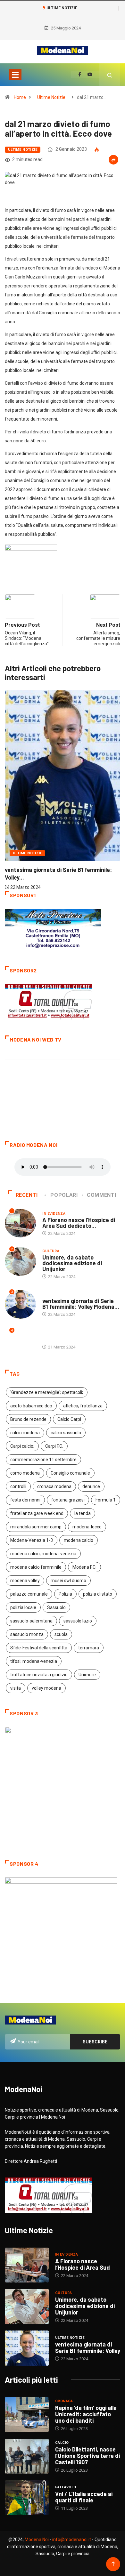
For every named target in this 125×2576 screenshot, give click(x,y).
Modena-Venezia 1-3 (32, 1540)
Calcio (62, 2443)
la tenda (83, 1513)
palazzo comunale (29, 1594)
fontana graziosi (68, 1500)
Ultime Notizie (51, 97)
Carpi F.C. (54, 1446)
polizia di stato (98, 1594)
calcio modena (25, 1433)
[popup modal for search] (110, 75)
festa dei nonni (25, 1500)
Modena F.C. (84, 1567)
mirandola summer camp (36, 1527)
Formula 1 (106, 1500)
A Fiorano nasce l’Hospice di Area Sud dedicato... (79, 1223)
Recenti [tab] (27, 1195)
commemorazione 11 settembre (43, 1460)
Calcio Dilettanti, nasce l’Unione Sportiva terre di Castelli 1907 (88, 2456)
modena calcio (79, 1540)
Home (20, 97)
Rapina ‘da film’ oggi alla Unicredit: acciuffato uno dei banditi (86, 2414)
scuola (61, 1634)
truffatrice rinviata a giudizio (39, 1675)
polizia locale (23, 1607)
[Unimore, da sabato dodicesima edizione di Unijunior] (27, 2306)
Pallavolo (66, 2487)
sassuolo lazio (78, 1621)
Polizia (65, 1594)
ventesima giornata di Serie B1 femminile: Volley (88, 2347)
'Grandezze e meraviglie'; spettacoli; (47, 1392)
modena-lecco (87, 1527)
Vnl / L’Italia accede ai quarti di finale (84, 2497)
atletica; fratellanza (83, 1406)
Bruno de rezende (28, 1419)
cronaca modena (54, 1486)
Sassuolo (56, 1607)
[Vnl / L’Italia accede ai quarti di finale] (27, 2498)
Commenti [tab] (101, 1195)
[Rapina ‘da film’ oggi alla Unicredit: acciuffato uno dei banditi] (27, 2415)
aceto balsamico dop (31, 1406)
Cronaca (64, 2401)
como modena (25, 1473)
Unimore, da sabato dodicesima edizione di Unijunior (72, 1263)
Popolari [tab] (64, 1195)
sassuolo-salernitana (31, 1621)
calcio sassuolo (66, 1433)
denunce (91, 1486)
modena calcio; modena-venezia (43, 1554)
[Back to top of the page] (113, 2564)
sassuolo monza (27, 1634)
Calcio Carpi (69, 1419)
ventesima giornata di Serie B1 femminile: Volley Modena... (81, 1304)
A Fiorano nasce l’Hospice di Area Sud (83, 2264)
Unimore (87, 1675)
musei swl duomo (68, 1581)
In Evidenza (54, 1214)
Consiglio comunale (70, 1473)
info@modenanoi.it (72, 2540)
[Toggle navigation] (15, 75)
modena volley (25, 1581)
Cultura (51, 1251)
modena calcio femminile (36, 1567)
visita (16, 1688)
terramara (89, 1648)
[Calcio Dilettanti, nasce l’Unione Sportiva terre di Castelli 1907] (27, 2456)
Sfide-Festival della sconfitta (39, 1648)
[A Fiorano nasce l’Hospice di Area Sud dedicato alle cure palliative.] (27, 2265)
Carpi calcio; (22, 1446)
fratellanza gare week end (37, 1513)
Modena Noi (37, 2540)
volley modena (46, 1688)
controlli (18, 1486)
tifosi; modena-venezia (34, 1661)
